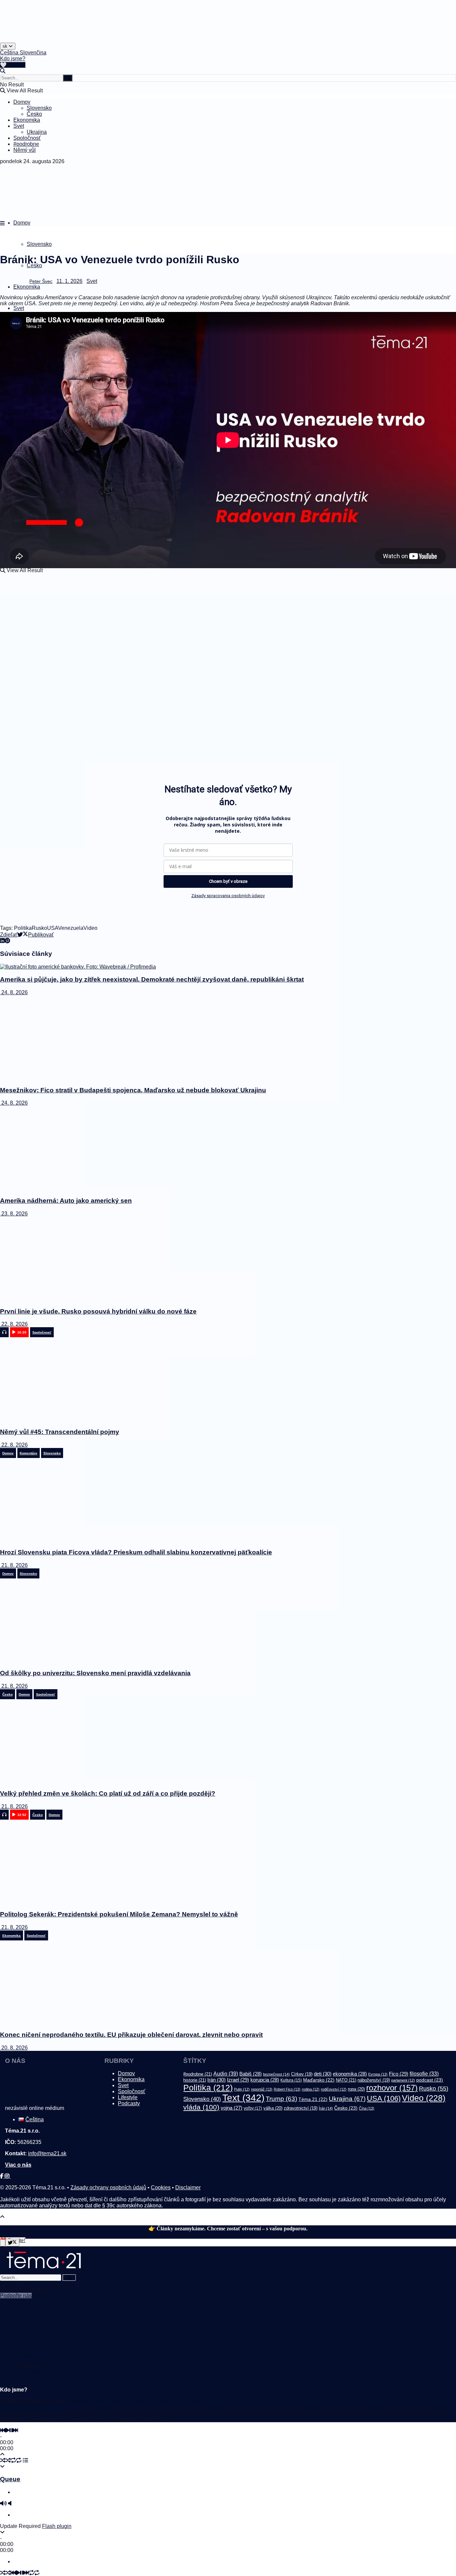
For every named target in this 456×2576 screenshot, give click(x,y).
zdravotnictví (301, 2108)
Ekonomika (27, 120)
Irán (216, 2080)
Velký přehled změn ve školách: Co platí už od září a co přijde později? (108, 1793)
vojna (232, 2108)
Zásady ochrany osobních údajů (108, 2187)
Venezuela (71, 928)
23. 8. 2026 (14, 1214)
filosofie (424, 2074)
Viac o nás (18, 2165)
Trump (281, 2099)
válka (273, 2108)
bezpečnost (276, 2074)
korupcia (265, 2080)
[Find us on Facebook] (2, 2176)
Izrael (238, 2080)
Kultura (291, 2080)
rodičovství (334, 2089)
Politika (23, 928)
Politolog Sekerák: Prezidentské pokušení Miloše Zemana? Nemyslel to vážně (119, 1914)
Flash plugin (57, 2526)
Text (243, 2098)
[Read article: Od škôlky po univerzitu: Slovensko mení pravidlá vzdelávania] (228, 1621)
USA (53, 928)
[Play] (7, 2430)
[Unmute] (10, 2503)
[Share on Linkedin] (2, 941)
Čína (367, 2108)
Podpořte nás (16, 2296)
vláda (201, 2107)
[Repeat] (13, 2460)
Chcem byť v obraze (228, 881)
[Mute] (3, 2503)
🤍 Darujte (13, 65)
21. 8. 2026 (14, 1565)
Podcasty (129, 2103)
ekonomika (350, 2074)
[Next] (15, 2430)
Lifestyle (128, 2097)
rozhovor (392, 2088)
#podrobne (26, 144)
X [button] (2, 2246)
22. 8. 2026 (14, 1324)
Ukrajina (37, 132)
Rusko (39, 928)
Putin (242, 2089)
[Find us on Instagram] (8, 2176)
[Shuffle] (3, 2460)
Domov (22, 102)
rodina (311, 2089)
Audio (226, 2074)
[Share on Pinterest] (7, 941)
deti (323, 2074)
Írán (326, 2108)
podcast (430, 2080)
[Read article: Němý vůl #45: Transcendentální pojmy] (228, 1380)
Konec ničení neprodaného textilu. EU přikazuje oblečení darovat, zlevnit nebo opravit (131, 2035)
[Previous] (3, 2430)
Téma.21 (313, 2099)
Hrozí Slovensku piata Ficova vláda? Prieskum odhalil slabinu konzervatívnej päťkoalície (136, 1552)
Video (90, 928)
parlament (403, 2080)
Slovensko (39, 108)
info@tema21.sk (47, 2153)
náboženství (374, 2080)
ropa (356, 2089)
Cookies (161, 2187)
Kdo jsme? (13, 59)
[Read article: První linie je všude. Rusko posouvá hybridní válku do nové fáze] (228, 1259)
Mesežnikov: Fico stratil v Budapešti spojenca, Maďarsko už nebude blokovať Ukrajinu (133, 1090)
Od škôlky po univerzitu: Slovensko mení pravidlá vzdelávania (95, 1673)
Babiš (251, 2074)
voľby (253, 2108)
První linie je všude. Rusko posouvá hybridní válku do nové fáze (98, 1311)
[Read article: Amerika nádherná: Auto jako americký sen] (228, 1148)
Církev (302, 2074)
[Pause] (11, 2430)
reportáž (262, 2089)
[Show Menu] (2, 223)
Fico (399, 2074)
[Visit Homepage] (17, 41)
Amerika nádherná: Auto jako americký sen (66, 1201)
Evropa (378, 2074)
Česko (34, 114)
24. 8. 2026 (14, 992)
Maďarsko (319, 2080)
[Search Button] (3, 71)
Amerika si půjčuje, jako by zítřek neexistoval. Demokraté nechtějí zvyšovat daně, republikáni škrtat (152, 979)
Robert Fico (287, 2089)
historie (195, 2080)
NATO (346, 2080)
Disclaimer (188, 2187)
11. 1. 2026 (69, 281)
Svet (19, 126)
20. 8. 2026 (14, 2048)
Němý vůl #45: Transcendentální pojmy (60, 1432)
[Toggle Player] (2, 2454)
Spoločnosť (27, 138)
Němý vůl (25, 150)
